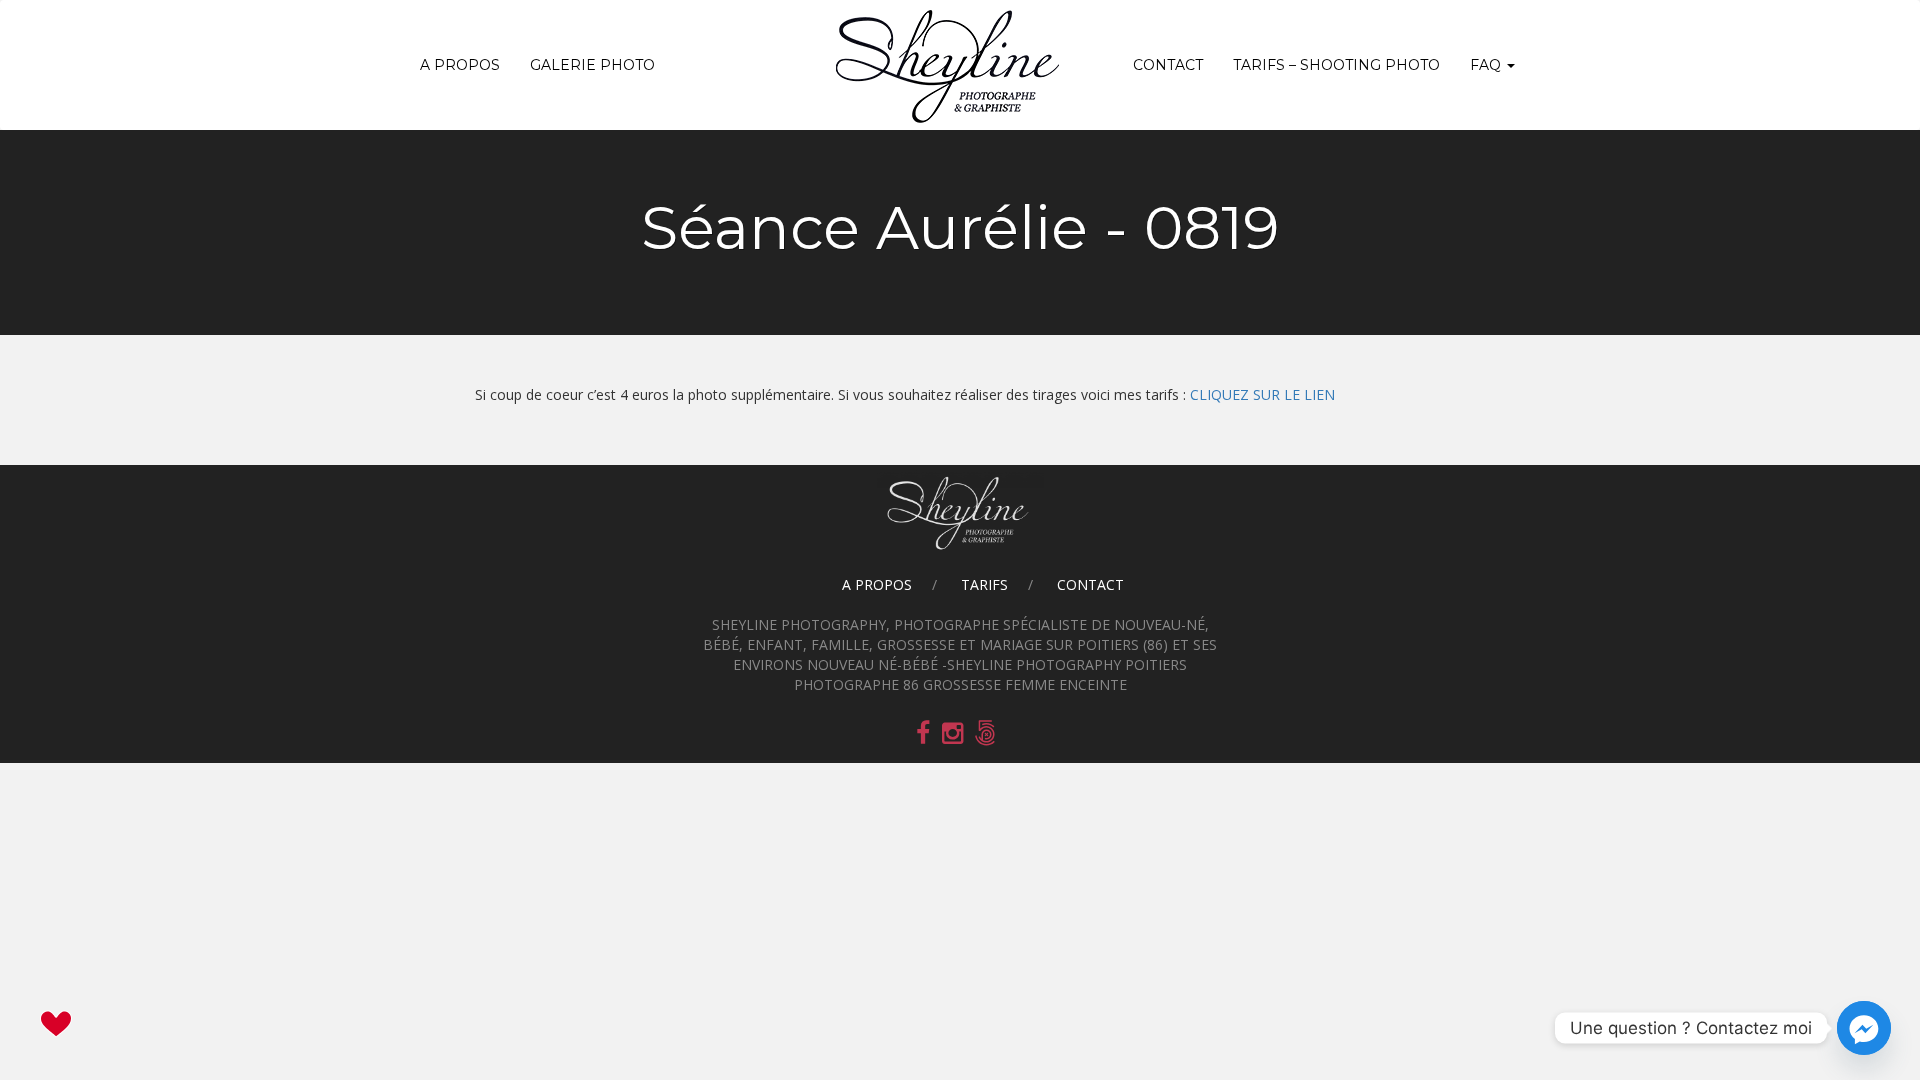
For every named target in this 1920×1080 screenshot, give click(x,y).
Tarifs (984, 584)
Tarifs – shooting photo (1336, 65)
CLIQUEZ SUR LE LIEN (1262, 394)
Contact (1168, 65)
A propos (460, 65)
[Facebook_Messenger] (1864, 1028)
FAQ (1487, 65)
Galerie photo (592, 65)
